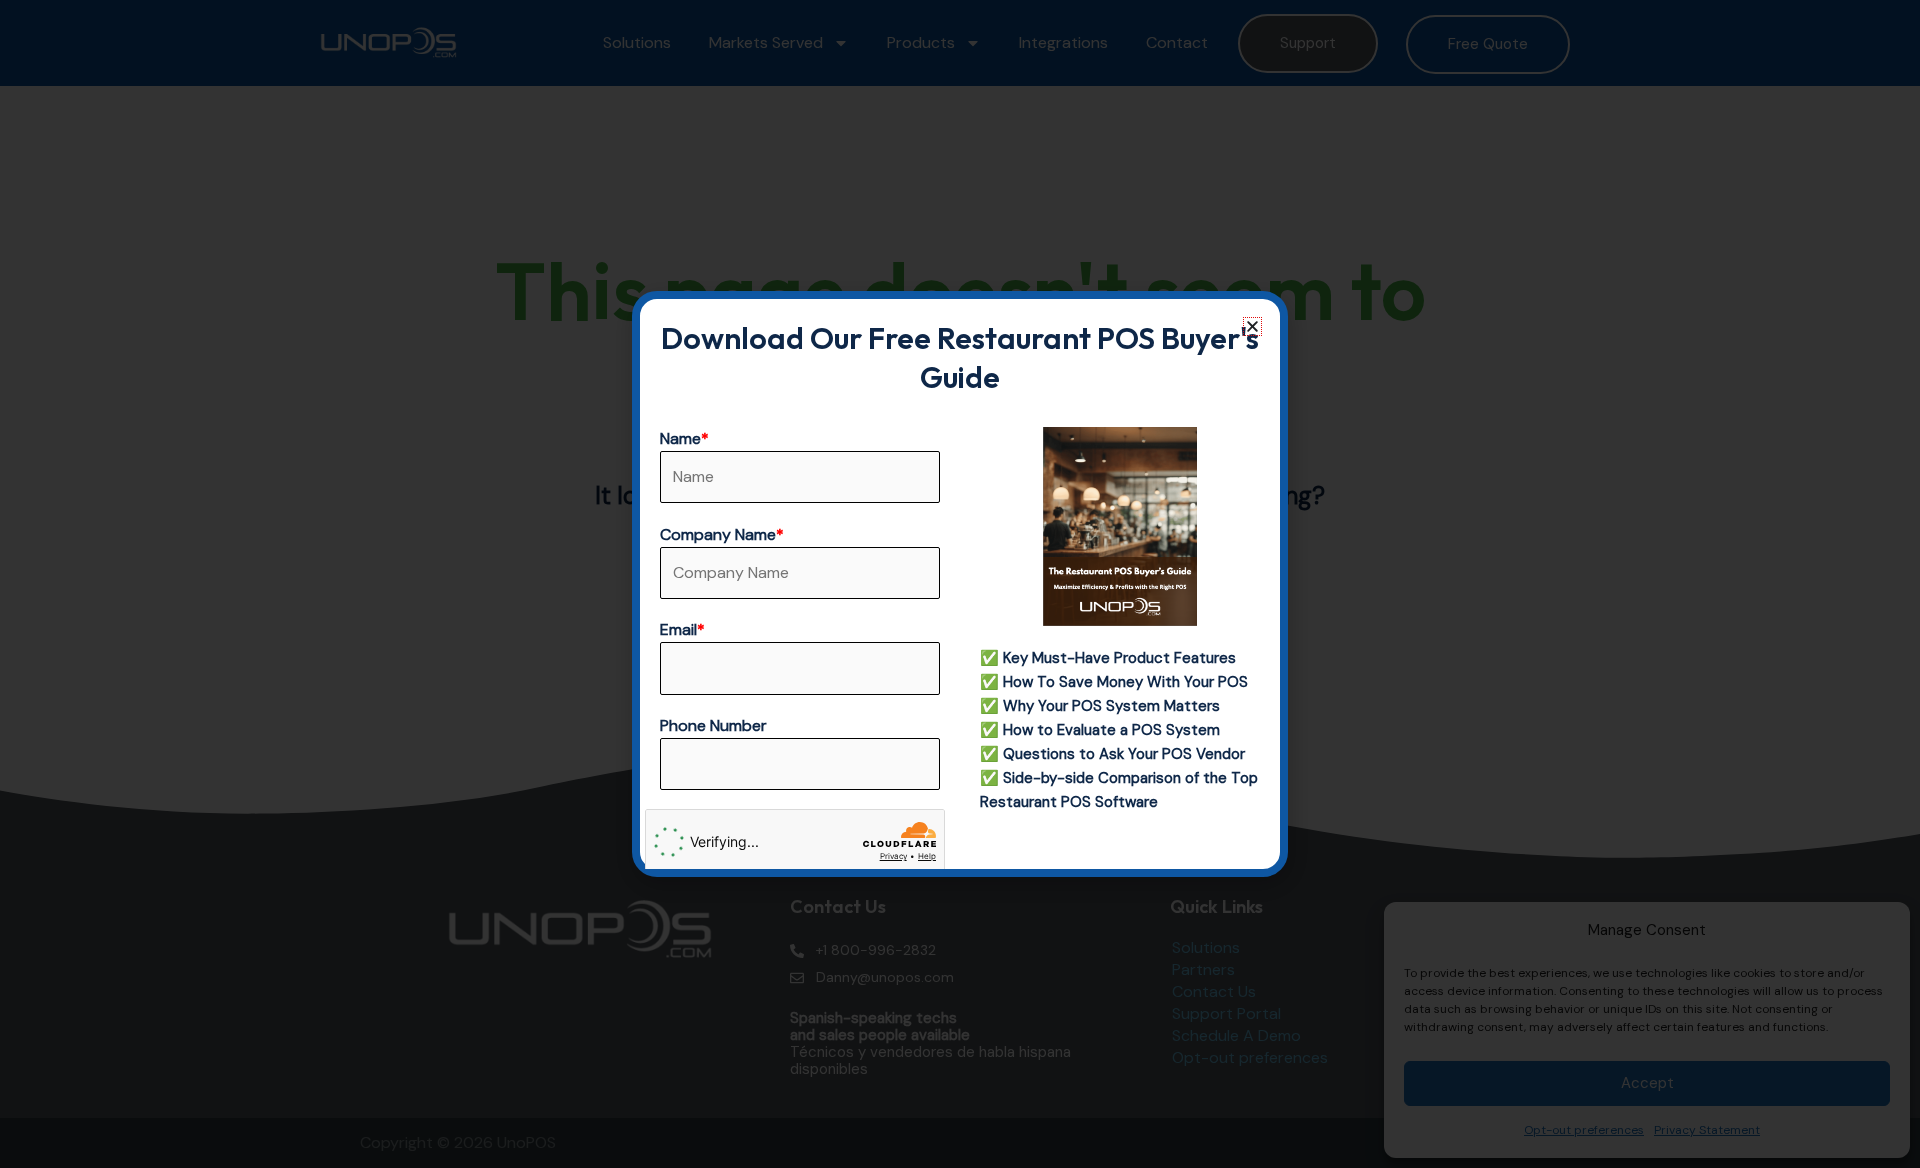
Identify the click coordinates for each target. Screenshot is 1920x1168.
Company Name (722, 534)
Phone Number (713, 725)
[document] (960, 584)
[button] (1252, 326)
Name (684, 438)
